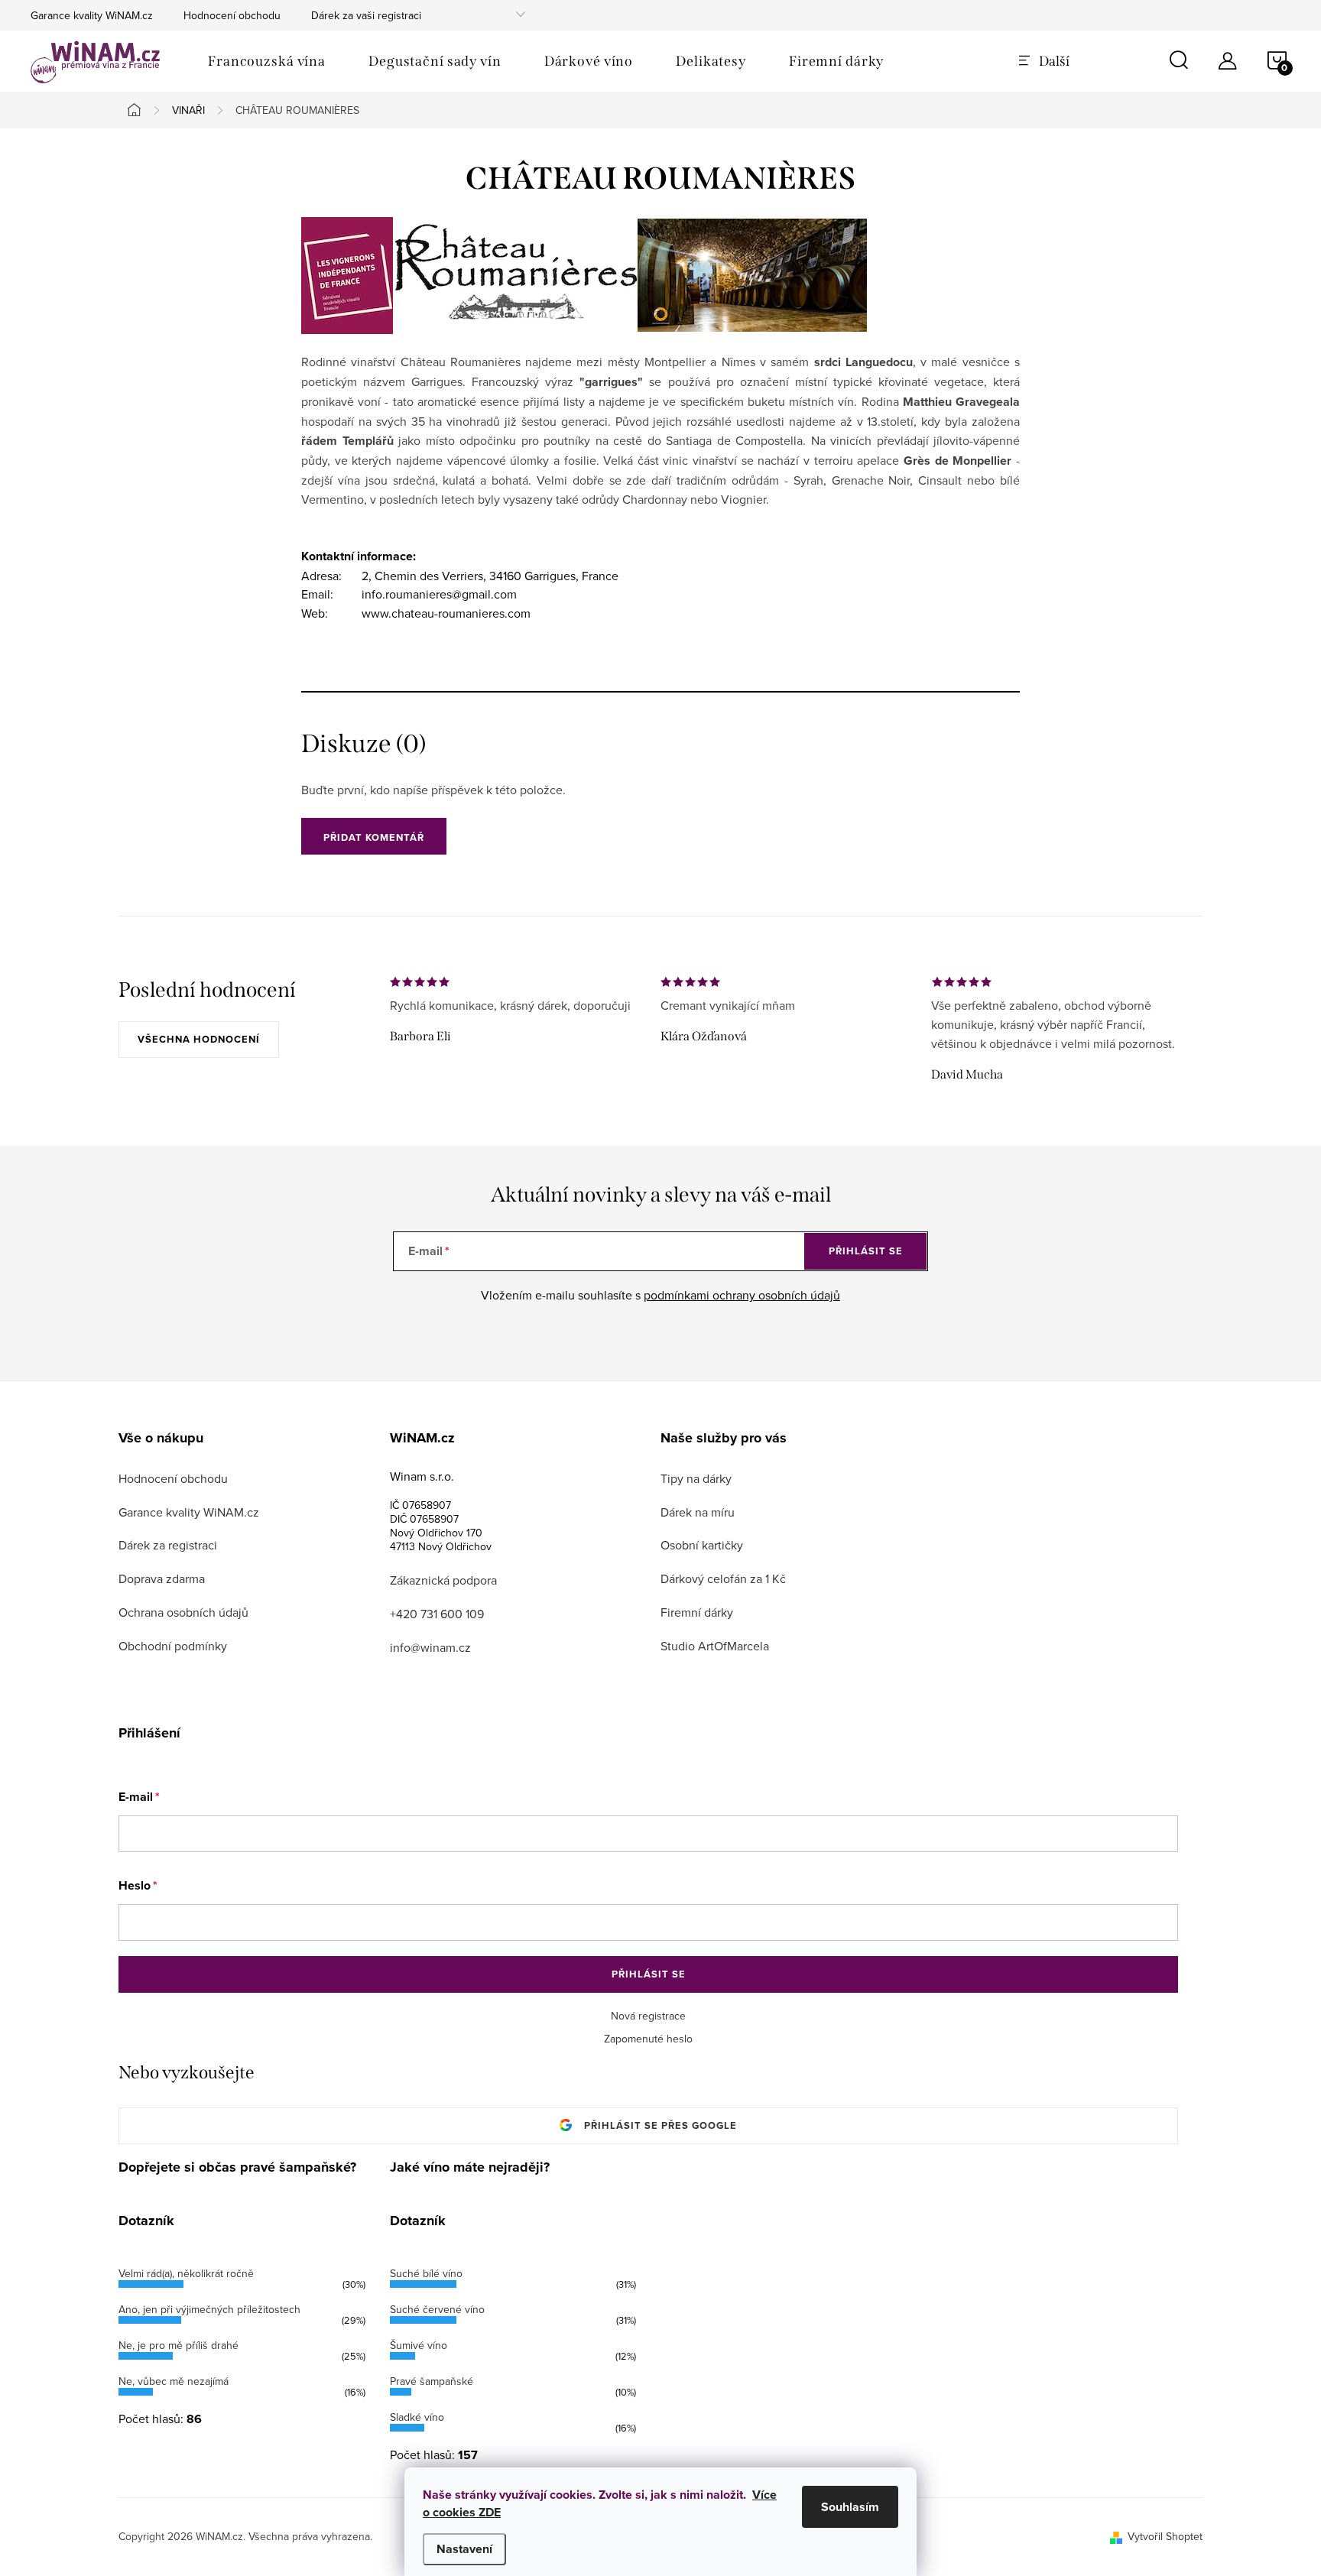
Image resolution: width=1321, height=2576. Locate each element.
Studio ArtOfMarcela (715, 1646)
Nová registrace (648, 2016)
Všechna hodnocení (199, 1039)
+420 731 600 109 (437, 1614)
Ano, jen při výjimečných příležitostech (209, 2309)
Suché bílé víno (426, 2273)
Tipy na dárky (696, 1478)
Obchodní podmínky (173, 1646)
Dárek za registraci (168, 1545)
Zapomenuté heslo (648, 2039)
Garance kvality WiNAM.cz (92, 15)
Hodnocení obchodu (232, 15)
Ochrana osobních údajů (183, 1612)
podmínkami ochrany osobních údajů (742, 1295)
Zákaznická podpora (443, 1580)
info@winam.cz (430, 1647)
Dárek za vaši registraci (366, 15)
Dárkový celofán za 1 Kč (723, 1578)
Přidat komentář (374, 837)
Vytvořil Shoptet (1165, 2536)
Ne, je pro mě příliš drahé (179, 2345)
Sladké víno (417, 2417)
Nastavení (464, 2549)
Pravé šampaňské (432, 2381)
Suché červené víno (437, 2309)
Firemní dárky (697, 1612)
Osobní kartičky (702, 1545)
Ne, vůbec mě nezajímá (174, 2381)
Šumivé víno (419, 2345)
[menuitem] (267, 61)
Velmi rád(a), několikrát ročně (186, 2273)
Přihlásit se (866, 1251)
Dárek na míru (698, 1512)
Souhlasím (850, 2507)
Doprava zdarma (162, 1578)
